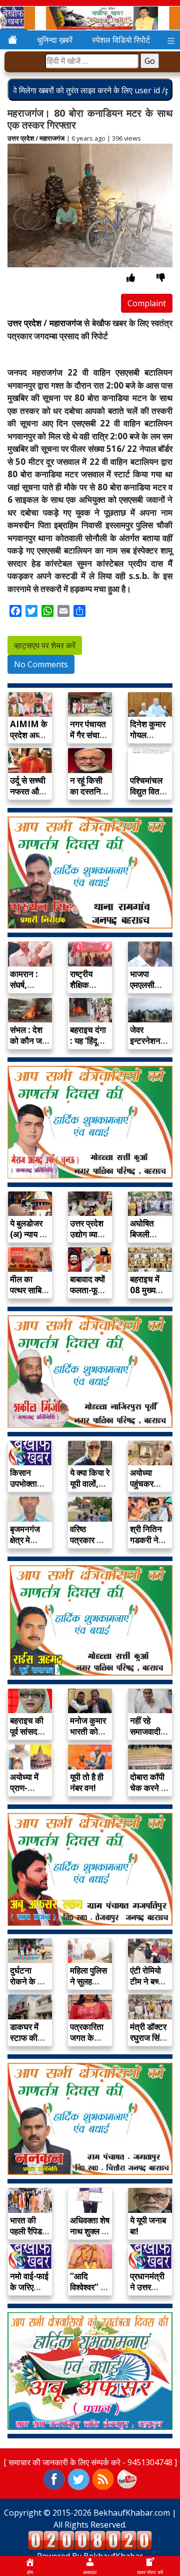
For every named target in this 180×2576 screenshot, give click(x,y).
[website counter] (90, 2540)
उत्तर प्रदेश (21, 138)
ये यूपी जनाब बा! (148, 2226)
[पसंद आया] (131, 278)
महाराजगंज (52, 138)
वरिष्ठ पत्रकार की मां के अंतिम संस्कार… (87, 1545)
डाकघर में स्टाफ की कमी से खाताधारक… (30, 2043)
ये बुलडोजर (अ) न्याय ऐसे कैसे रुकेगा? (29, 1234)
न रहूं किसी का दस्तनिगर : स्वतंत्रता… (89, 797)
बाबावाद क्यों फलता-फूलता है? (90, 1290)
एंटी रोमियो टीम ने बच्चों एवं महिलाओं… (148, 1987)
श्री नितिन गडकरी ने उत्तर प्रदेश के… (147, 1545)
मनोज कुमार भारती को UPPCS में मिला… (88, 1737)
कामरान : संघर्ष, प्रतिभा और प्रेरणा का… (28, 990)
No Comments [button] (41, 664)
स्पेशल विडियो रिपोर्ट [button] (121, 40)
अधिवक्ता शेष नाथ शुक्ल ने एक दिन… (90, 2231)
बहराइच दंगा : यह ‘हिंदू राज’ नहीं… (88, 1041)
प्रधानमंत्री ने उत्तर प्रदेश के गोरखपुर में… (149, 2292)
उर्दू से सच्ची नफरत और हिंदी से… (28, 791)
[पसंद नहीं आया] (161, 278)
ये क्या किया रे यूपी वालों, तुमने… (90, 1484)
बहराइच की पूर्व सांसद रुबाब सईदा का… (27, 1737)
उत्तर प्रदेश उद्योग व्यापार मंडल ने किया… (88, 1240)
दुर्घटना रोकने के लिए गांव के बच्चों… (29, 1987)
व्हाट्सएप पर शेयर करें (45, 645)
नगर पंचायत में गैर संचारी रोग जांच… (88, 735)
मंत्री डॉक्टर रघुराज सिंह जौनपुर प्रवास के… (148, 2043)
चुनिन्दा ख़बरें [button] (55, 40)
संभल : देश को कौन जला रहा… (30, 1041)
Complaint (147, 303)
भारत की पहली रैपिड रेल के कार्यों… (26, 2237)
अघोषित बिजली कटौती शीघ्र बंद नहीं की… (150, 1240)
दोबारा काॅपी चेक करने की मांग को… (150, 1788)
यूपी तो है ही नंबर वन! (87, 1782)
